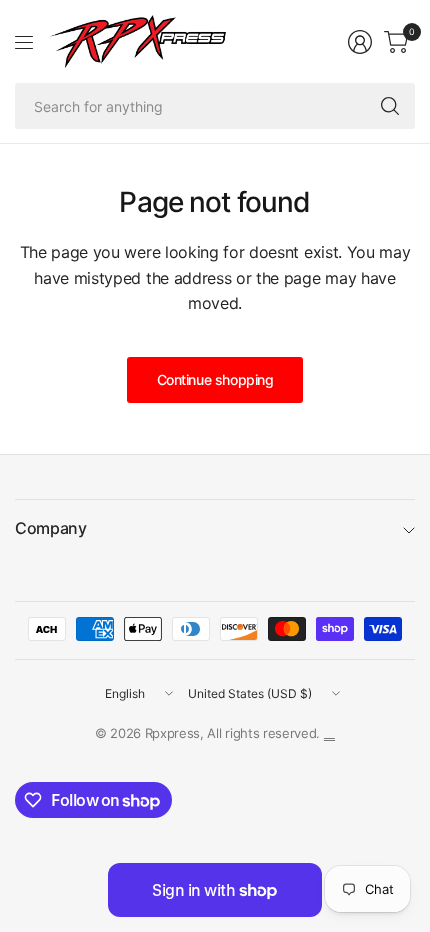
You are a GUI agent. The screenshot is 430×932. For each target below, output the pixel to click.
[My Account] (360, 42)
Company (51, 528)
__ (329, 733)
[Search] (390, 106)
